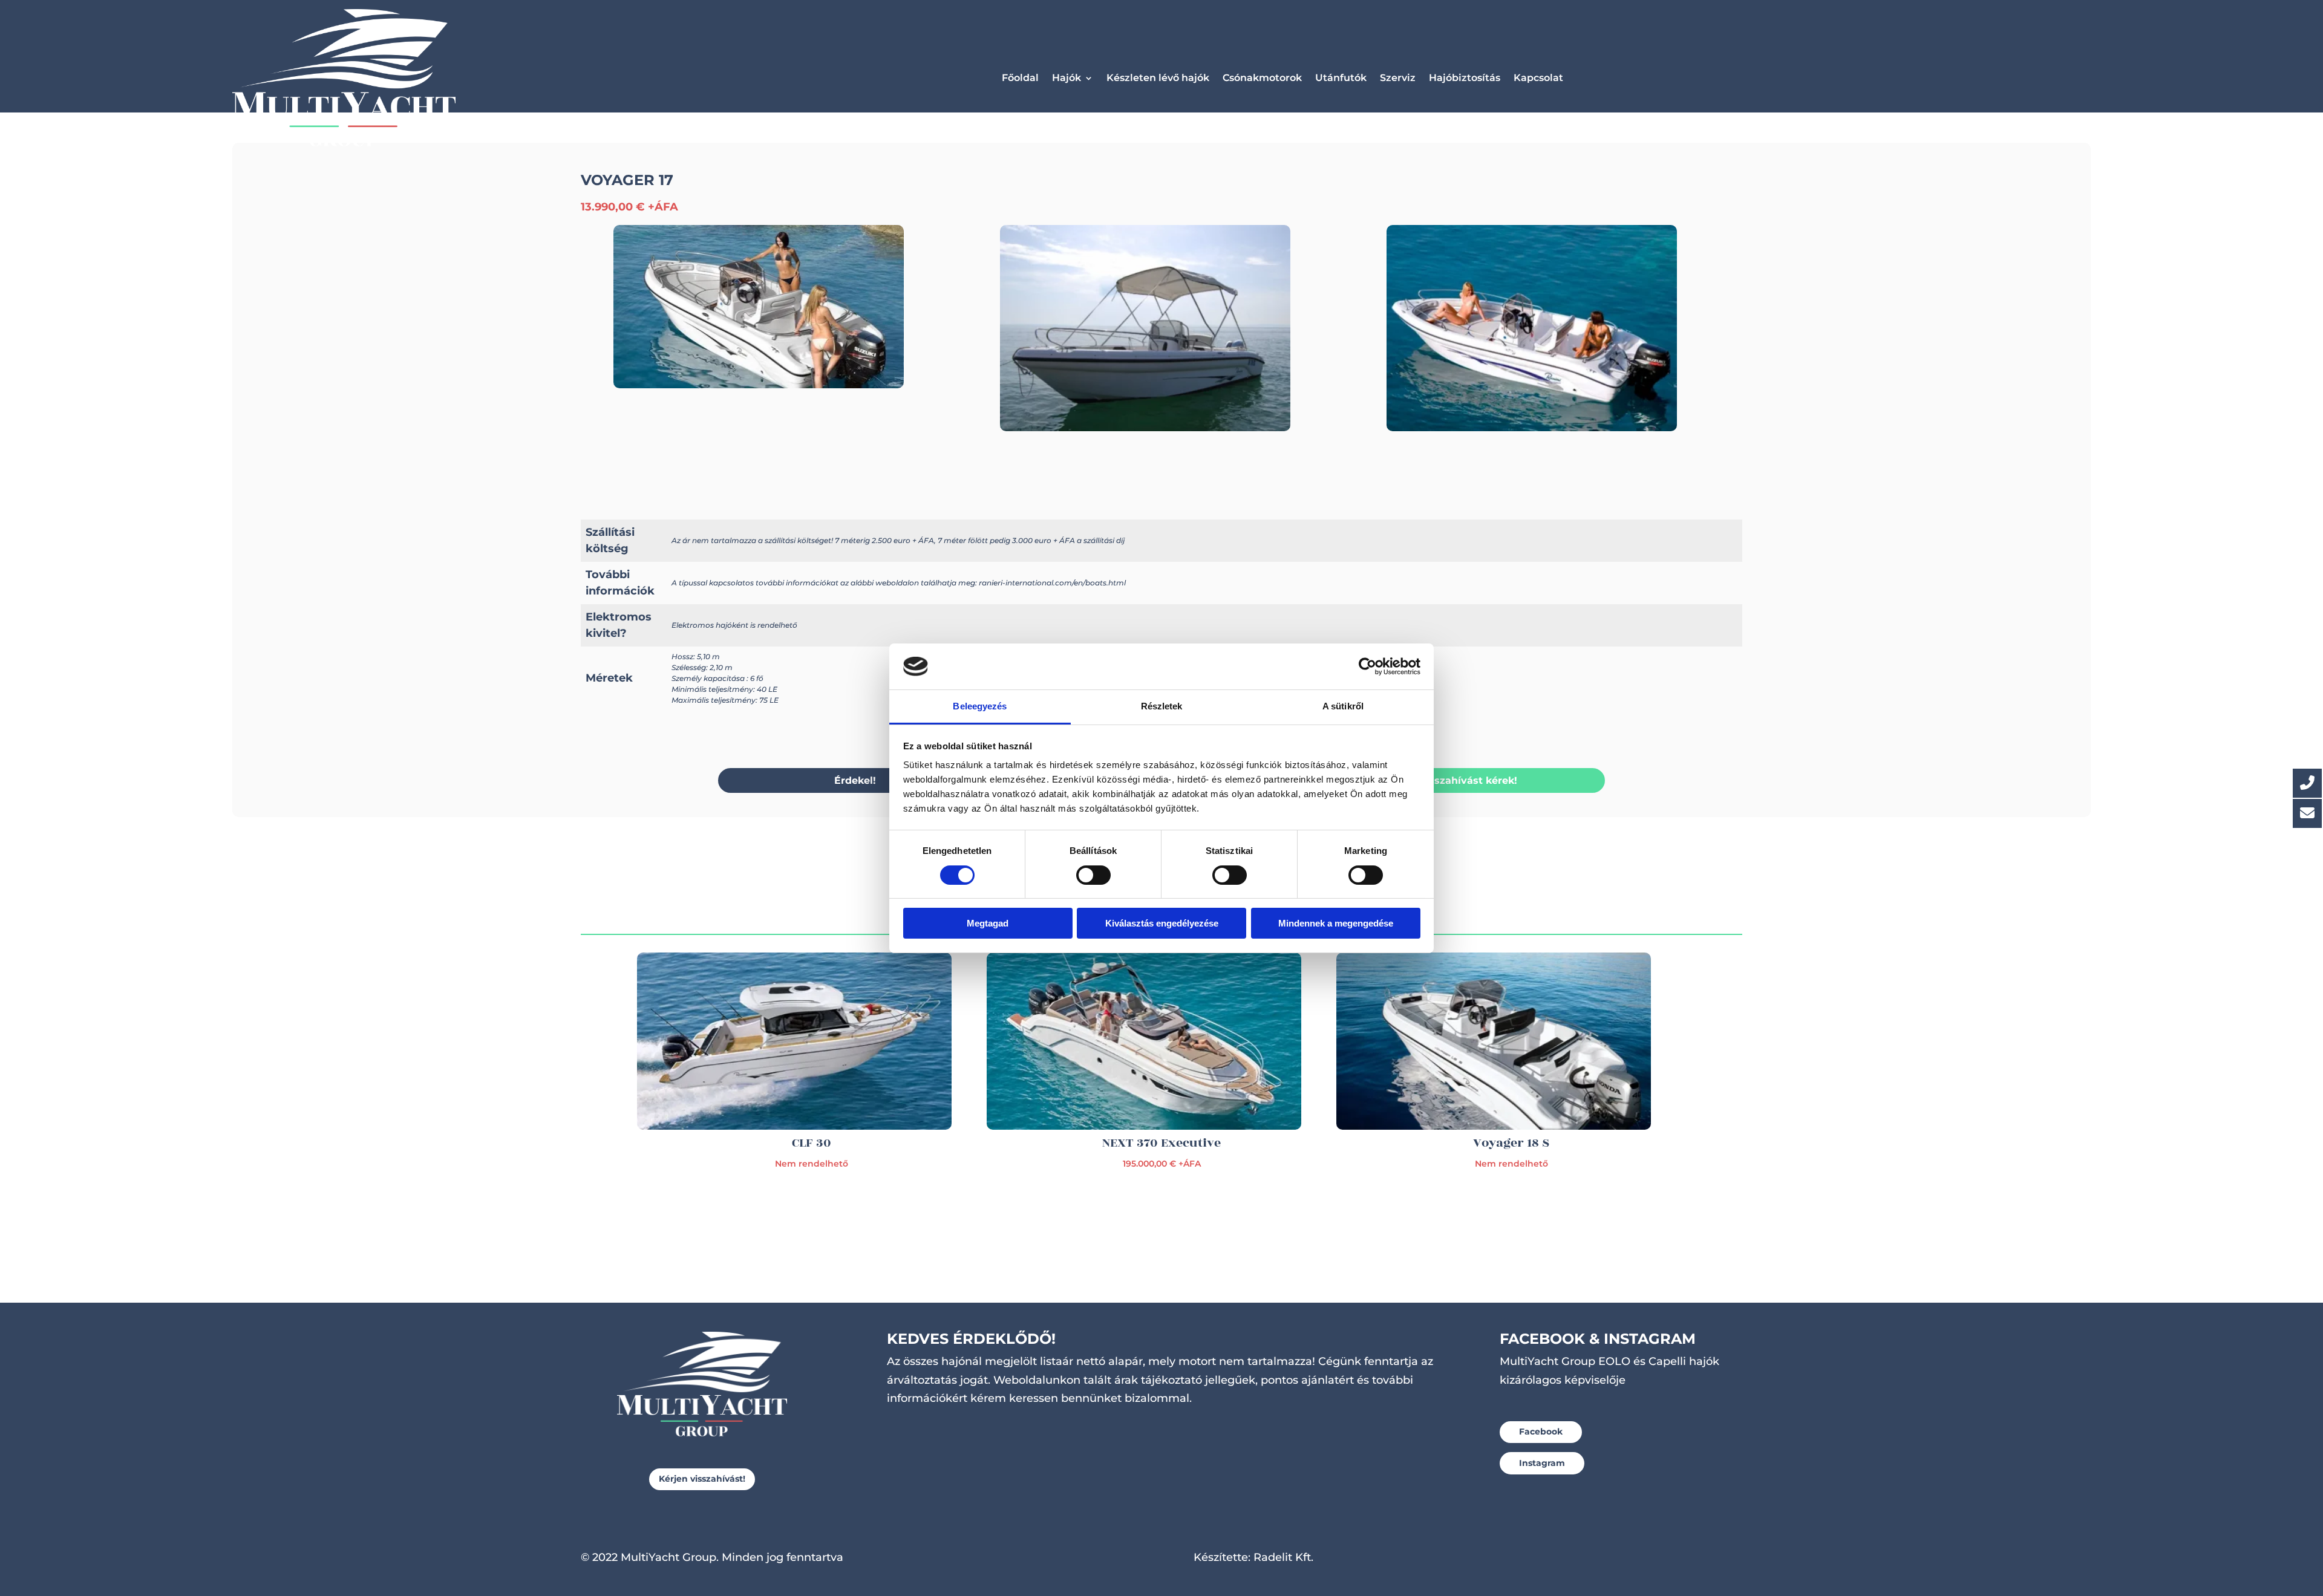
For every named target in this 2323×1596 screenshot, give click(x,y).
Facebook (1541, 1432)
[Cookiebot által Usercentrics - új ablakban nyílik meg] (1367, 666)
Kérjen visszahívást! (702, 1479)
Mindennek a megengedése (1336, 923)
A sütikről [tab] (1343, 706)
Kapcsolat (1538, 78)
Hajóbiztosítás (1465, 78)
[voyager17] (1145, 428)
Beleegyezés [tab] (980, 706)
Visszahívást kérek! (1468, 780)
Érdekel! (855, 780)
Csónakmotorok (1262, 78)
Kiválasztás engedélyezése (1162, 923)
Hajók (1067, 78)
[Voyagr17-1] (1532, 428)
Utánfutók (1341, 78)
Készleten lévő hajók (1158, 78)
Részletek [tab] (1162, 706)
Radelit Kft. (1283, 1557)
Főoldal (1020, 78)
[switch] (1093, 875)
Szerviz (1398, 78)
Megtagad (988, 923)
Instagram (1542, 1463)
